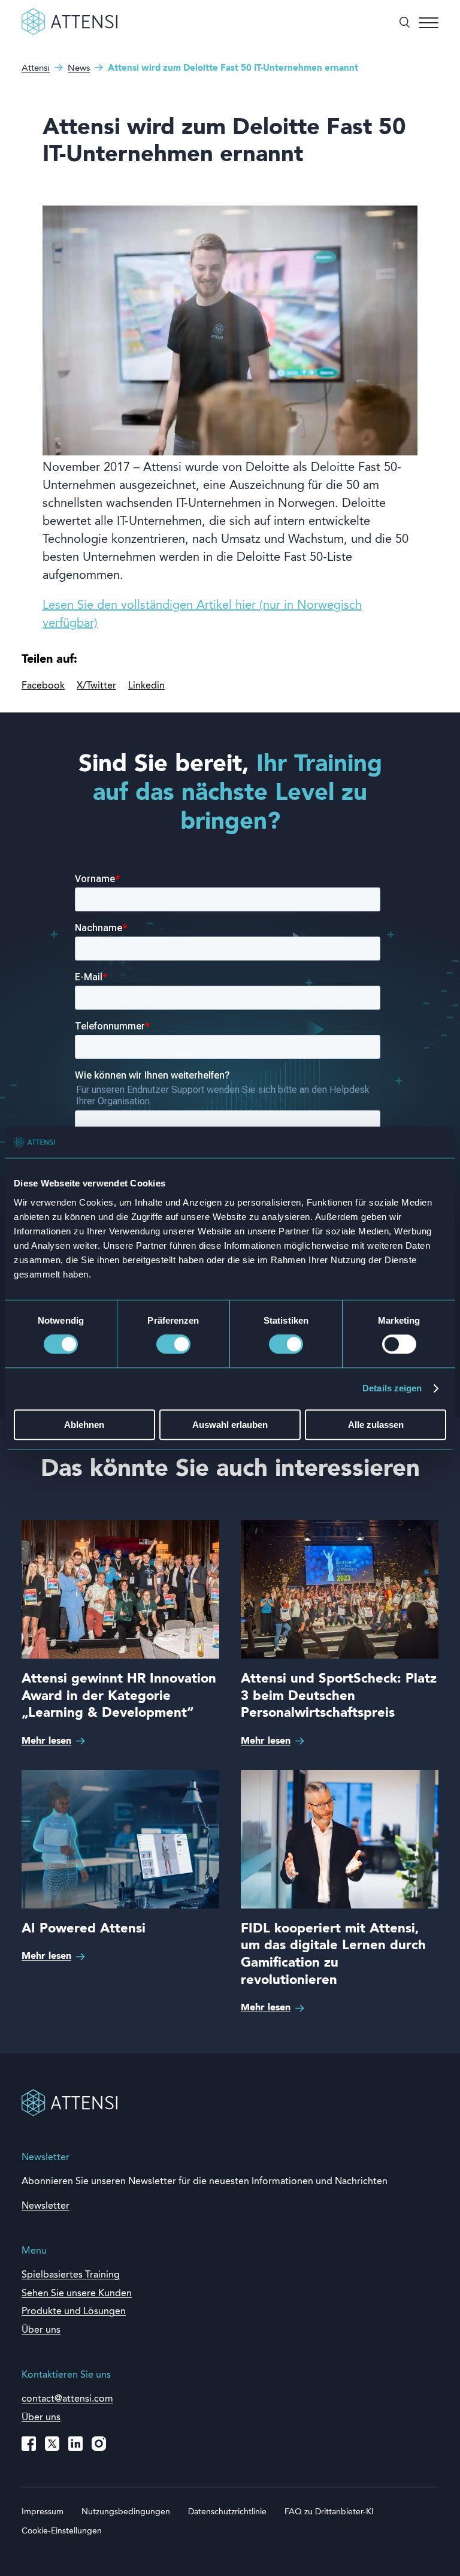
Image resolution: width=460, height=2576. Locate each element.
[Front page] (69, 32)
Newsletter (46, 2206)
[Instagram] (99, 2444)
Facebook (43, 686)
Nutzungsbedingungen (126, 2512)
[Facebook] (29, 2444)
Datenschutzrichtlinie (227, 2512)
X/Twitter (96, 686)
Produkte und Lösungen (74, 2312)
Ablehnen (84, 1425)
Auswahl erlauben (230, 1425)
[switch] (173, 1345)
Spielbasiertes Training (71, 2275)
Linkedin (146, 686)
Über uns (41, 2418)
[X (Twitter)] (52, 2444)
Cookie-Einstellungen (62, 2531)
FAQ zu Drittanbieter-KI (329, 2512)
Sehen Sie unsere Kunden (77, 2294)
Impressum (43, 2512)
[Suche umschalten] (405, 23)
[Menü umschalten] (429, 23)
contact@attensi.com (67, 2399)
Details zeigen (392, 1389)
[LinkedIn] (75, 2444)
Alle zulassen (376, 1425)
